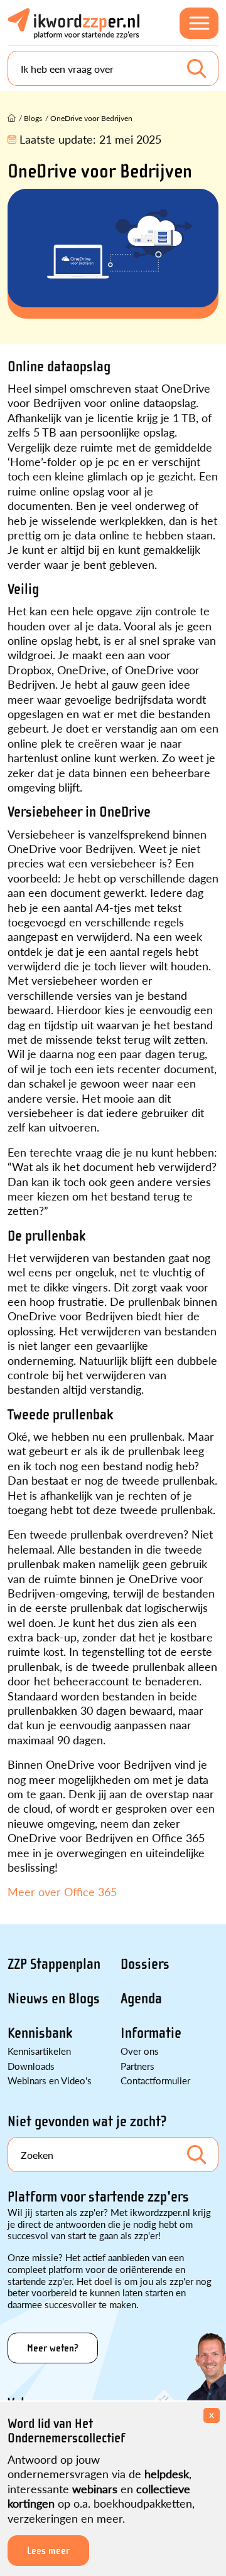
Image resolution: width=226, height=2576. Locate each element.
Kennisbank (40, 2033)
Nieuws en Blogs (54, 1999)
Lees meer (48, 2551)
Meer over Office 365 (62, 1891)
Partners (137, 2066)
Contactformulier (155, 2080)
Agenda (141, 1999)
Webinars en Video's (50, 2080)
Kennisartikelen (39, 2051)
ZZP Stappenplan (54, 1964)
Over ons (140, 2051)
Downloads (31, 2066)
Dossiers (145, 1964)
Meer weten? (53, 2348)
